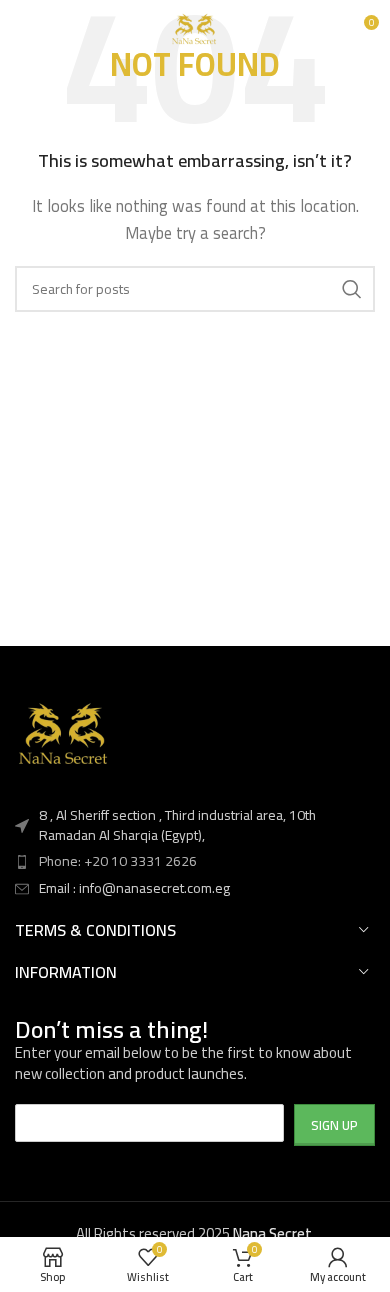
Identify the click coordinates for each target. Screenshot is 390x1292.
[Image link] (65, 734)
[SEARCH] (352, 289)
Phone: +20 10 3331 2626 (118, 861)
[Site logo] (195, 28)
